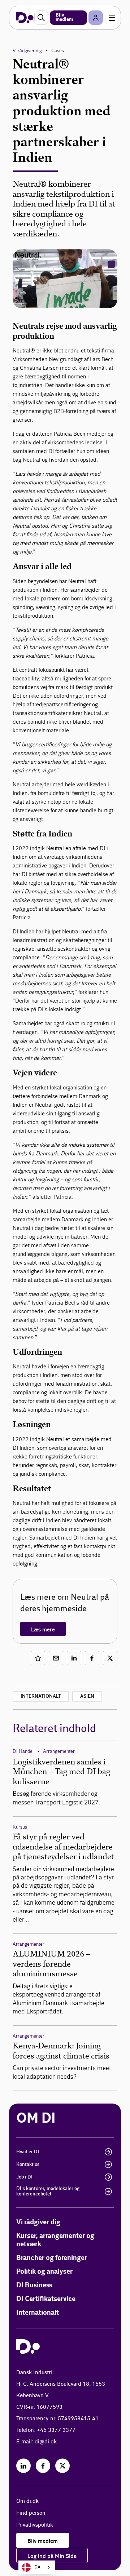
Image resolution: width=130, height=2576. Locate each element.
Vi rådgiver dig (27, 51)
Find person (31, 2513)
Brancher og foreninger (52, 2258)
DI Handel (23, 1751)
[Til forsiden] (25, 18)
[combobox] (37, 2567)
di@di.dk (46, 2442)
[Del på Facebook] (92, 1658)
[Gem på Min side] (38, 1658)
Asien (87, 1696)
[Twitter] (62, 2466)
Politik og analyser (44, 2272)
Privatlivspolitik (35, 2525)
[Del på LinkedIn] (74, 1658)
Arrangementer (59, 1751)
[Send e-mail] (56, 1658)
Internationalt (41, 1696)
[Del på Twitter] (110, 1658)
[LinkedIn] (23, 2466)
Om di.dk (27, 2501)
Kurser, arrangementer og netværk (55, 2240)
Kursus (20, 1827)
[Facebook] (43, 2466)
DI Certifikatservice (46, 2299)
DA (37, 2567)
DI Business (34, 2285)
